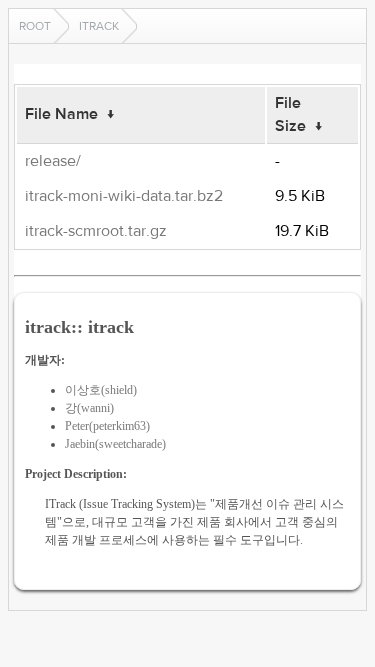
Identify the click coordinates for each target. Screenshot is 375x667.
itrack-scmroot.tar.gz (96, 231)
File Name (61, 114)
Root (35, 26)
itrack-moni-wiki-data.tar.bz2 (124, 196)
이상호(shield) (101, 390)
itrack (99, 26)
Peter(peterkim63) (107, 426)
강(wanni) (89, 408)
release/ (53, 161)
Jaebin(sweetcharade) (115, 444)
